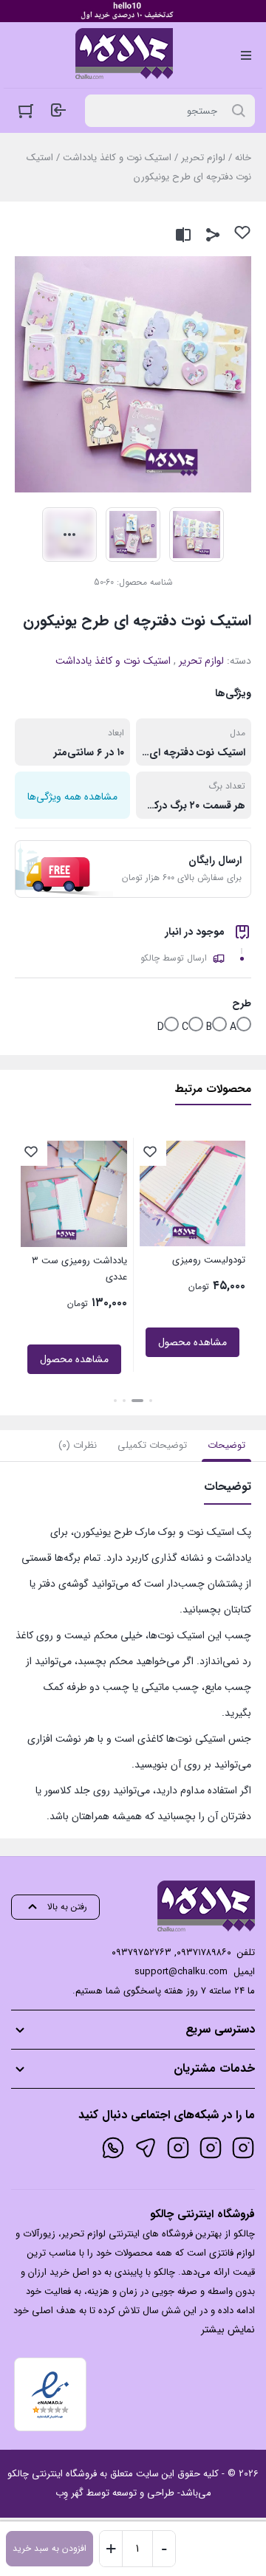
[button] (151, 1401)
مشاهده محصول (192, 1342)
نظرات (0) (78, 1445)
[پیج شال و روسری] (178, 2148)
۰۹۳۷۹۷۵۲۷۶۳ (141, 1952)
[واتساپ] (113, 2148)
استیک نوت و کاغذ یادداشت (117, 158)
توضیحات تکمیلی (152, 1445)
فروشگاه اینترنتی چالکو (52, 2474)
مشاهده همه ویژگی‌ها (72, 797)
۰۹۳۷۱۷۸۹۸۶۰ (204, 1952)
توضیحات (226, 1445)
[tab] (226, 1446)
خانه (243, 158)
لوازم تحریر (203, 158)
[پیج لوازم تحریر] (211, 2148)
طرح (242, 1003)
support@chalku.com (181, 1972)
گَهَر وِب (69, 2493)
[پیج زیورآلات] (243, 2148)
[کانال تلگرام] (146, 2148)
